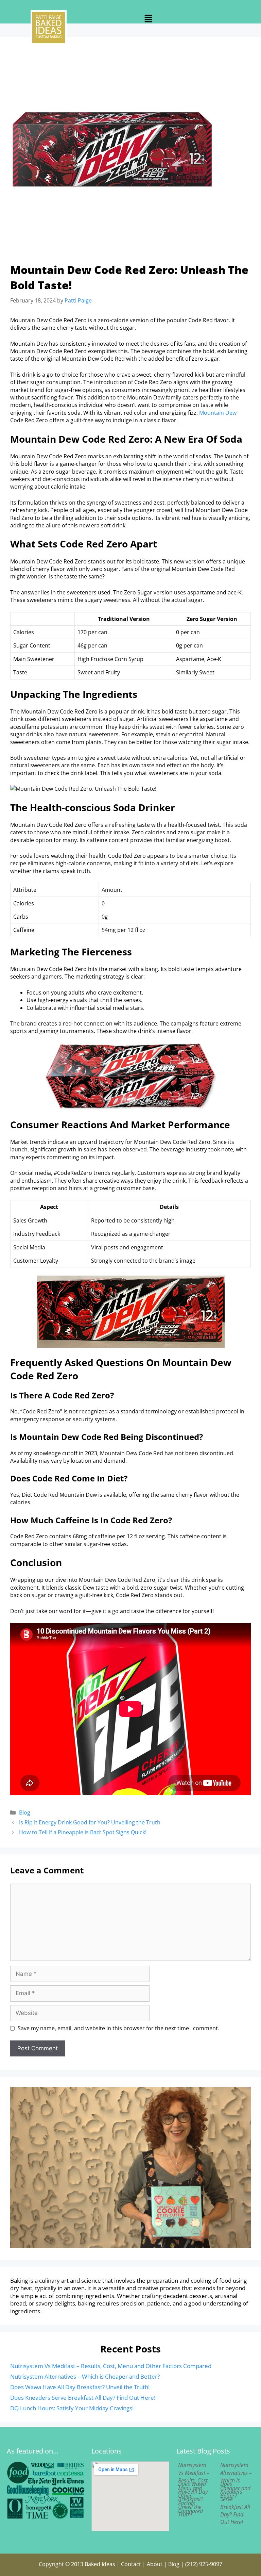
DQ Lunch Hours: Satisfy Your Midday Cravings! (72, 2408)
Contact (131, 2564)
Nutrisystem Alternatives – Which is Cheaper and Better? (85, 2376)
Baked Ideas (100, 2564)
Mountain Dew (218, 413)
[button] (149, 19)
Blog (25, 1812)
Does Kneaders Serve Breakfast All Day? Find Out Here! (83, 2398)
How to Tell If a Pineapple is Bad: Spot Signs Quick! (83, 1832)
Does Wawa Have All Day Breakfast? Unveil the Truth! (80, 2387)
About (155, 2564)
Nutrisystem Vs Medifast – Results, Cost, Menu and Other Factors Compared (111, 2366)
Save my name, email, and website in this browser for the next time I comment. (118, 2028)
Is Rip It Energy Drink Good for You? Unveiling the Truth (90, 1822)
